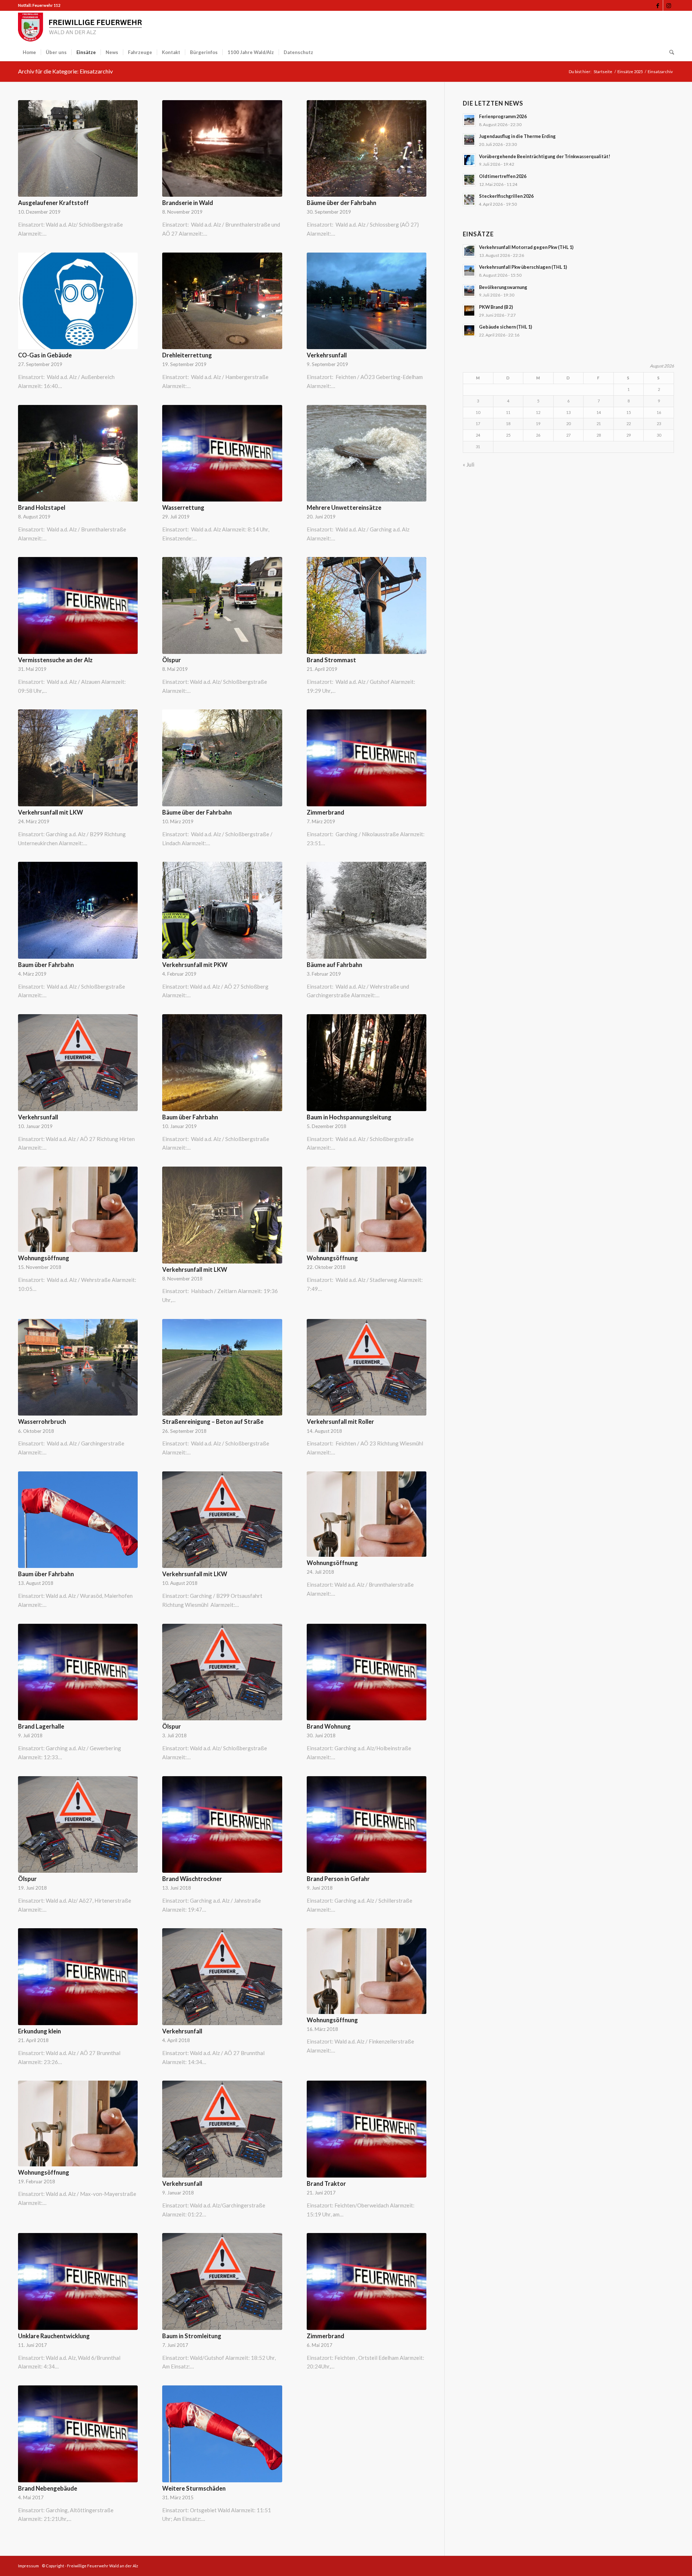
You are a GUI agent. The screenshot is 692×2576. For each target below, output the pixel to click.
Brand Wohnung (329, 1726)
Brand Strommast (331, 660)
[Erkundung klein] (78, 1977)
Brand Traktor (326, 2184)
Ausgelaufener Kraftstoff (53, 203)
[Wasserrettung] (222, 453)
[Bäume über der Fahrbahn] (367, 149)
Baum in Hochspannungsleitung (349, 1117)
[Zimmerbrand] (367, 758)
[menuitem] (29, 52)
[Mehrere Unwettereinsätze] (367, 453)
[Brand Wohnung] (367, 1672)
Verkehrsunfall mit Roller (340, 1422)
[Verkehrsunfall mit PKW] (222, 910)
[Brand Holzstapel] (78, 453)
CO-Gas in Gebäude (45, 355)
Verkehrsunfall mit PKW (195, 965)
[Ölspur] (222, 605)
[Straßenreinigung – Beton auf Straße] (222, 1367)
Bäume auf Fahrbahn (334, 965)
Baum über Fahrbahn (46, 965)
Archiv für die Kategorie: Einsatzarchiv (65, 71)
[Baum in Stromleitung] (222, 2281)
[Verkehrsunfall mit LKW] (78, 758)
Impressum (28, 2566)
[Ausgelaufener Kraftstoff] (78, 149)
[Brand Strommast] (367, 605)
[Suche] (669, 52)
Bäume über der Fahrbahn (341, 203)
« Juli (469, 464)
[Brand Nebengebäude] (78, 2434)
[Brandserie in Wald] (222, 149)
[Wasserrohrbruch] (78, 1367)
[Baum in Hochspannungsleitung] (367, 1063)
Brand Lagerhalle (41, 1726)
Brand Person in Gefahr (338, 1879)
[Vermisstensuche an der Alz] (78, 605)
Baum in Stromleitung (192, 2336)
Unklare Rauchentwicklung (54, 2336)
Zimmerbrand (325, 812)
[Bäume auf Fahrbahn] (367, 910)
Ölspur (172, 660)
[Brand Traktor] (367, 2129)
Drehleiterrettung (187, 355)
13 (568, 412)
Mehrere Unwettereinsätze (344, 508)
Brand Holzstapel (42, 508)
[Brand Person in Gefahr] (367, 1825)
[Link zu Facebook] (658, 5)
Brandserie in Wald (188, 203)
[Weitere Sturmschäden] (222, 2434)
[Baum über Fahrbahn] (78, 910)
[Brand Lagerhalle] (78, 1672)
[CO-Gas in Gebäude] (78, 301)
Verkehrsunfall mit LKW (50, 812)
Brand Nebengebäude (48, 2488)
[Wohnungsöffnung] (78, 1209)
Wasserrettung (183, 508)
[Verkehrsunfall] (367, 301)
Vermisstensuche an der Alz (55, 660)
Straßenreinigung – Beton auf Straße (213, 1422)
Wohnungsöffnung (44, 1258)
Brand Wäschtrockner (192, 1879)
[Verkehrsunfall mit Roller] (367, 1367)
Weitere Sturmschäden (194, 2488)
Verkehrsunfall (327, 355)
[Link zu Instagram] (669, 5)
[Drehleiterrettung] (222, 301)
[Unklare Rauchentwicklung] (78, 2281)
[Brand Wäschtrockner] (222, 1825)
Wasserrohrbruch (42, 1422)
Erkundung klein (39, 2031)
